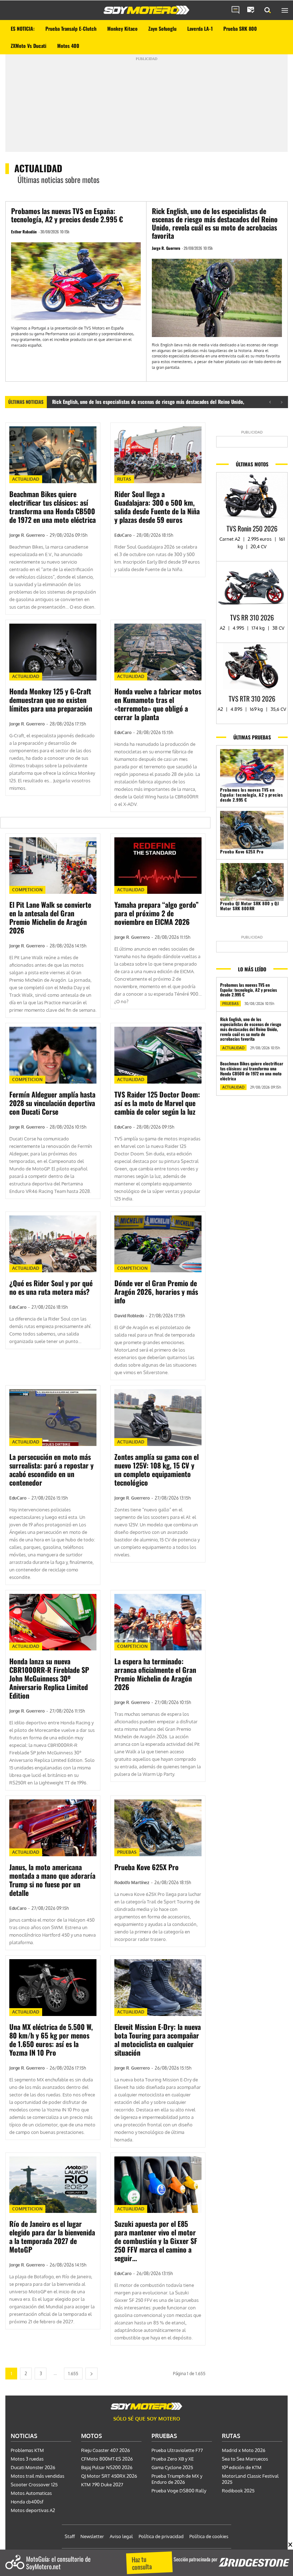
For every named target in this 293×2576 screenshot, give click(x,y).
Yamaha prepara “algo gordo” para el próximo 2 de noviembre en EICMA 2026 (157, 913)
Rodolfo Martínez (132, 1883)
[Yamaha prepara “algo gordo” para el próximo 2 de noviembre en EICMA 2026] (158, 866)
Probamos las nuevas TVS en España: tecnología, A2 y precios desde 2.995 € (67, 215)
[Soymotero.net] (146, 10)
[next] (281, 402)
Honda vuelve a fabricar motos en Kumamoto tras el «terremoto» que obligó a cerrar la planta (158, 704)
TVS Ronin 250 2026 (252, 528)
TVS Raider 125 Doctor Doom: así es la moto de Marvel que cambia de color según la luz (157, 1103)
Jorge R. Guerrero (166, 248)
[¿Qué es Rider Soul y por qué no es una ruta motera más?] (53, 1244)
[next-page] (91, 2374)
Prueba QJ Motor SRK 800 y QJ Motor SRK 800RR (249, 906)
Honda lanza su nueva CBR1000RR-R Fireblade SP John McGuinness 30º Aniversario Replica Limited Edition (49, 1678)
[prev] (270, 402)
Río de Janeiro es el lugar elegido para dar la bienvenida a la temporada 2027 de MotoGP (52, 2236)
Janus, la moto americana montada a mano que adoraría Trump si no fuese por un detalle (52, 1880)
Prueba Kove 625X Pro (146, 1867)
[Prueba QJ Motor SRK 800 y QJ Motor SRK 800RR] (252, 882)
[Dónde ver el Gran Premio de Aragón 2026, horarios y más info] (158, 1244)
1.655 (73, 2374)
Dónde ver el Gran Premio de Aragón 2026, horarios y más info (156, 1292)
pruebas (127, 1852)
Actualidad (26, 479)
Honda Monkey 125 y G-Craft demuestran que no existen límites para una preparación (51, 700)
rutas (124, 479)
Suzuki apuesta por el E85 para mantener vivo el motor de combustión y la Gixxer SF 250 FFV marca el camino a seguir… (156, 2241)
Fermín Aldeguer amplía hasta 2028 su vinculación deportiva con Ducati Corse (52, 1103)
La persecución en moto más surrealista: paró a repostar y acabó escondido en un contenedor (51, 1470)
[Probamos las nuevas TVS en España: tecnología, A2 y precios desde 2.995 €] (76, 281)
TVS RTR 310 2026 (252, 698)
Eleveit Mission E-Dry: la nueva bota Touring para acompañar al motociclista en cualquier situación (158, 2040)
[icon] (235, 10)
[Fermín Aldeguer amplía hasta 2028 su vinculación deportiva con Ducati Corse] (53, 1055)
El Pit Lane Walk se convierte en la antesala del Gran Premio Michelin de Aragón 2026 (50, 917)
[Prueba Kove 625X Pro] (158, 1828)
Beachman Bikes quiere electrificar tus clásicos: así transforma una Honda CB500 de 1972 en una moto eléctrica (53, 507)
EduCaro (123, 535)
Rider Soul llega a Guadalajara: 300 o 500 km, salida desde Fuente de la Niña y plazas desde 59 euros (157, 507)
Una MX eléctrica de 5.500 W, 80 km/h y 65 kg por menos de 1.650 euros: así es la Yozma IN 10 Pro (51, 2040)
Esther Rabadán (24, 232)
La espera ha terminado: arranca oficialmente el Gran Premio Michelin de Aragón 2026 (155, 1674)
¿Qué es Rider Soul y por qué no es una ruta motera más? (51, 1287)
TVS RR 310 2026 (252, 617)
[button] (268, 10)
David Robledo (129, 1316)
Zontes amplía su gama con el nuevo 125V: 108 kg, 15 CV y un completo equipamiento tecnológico (157, 1470)
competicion (27, 890)
